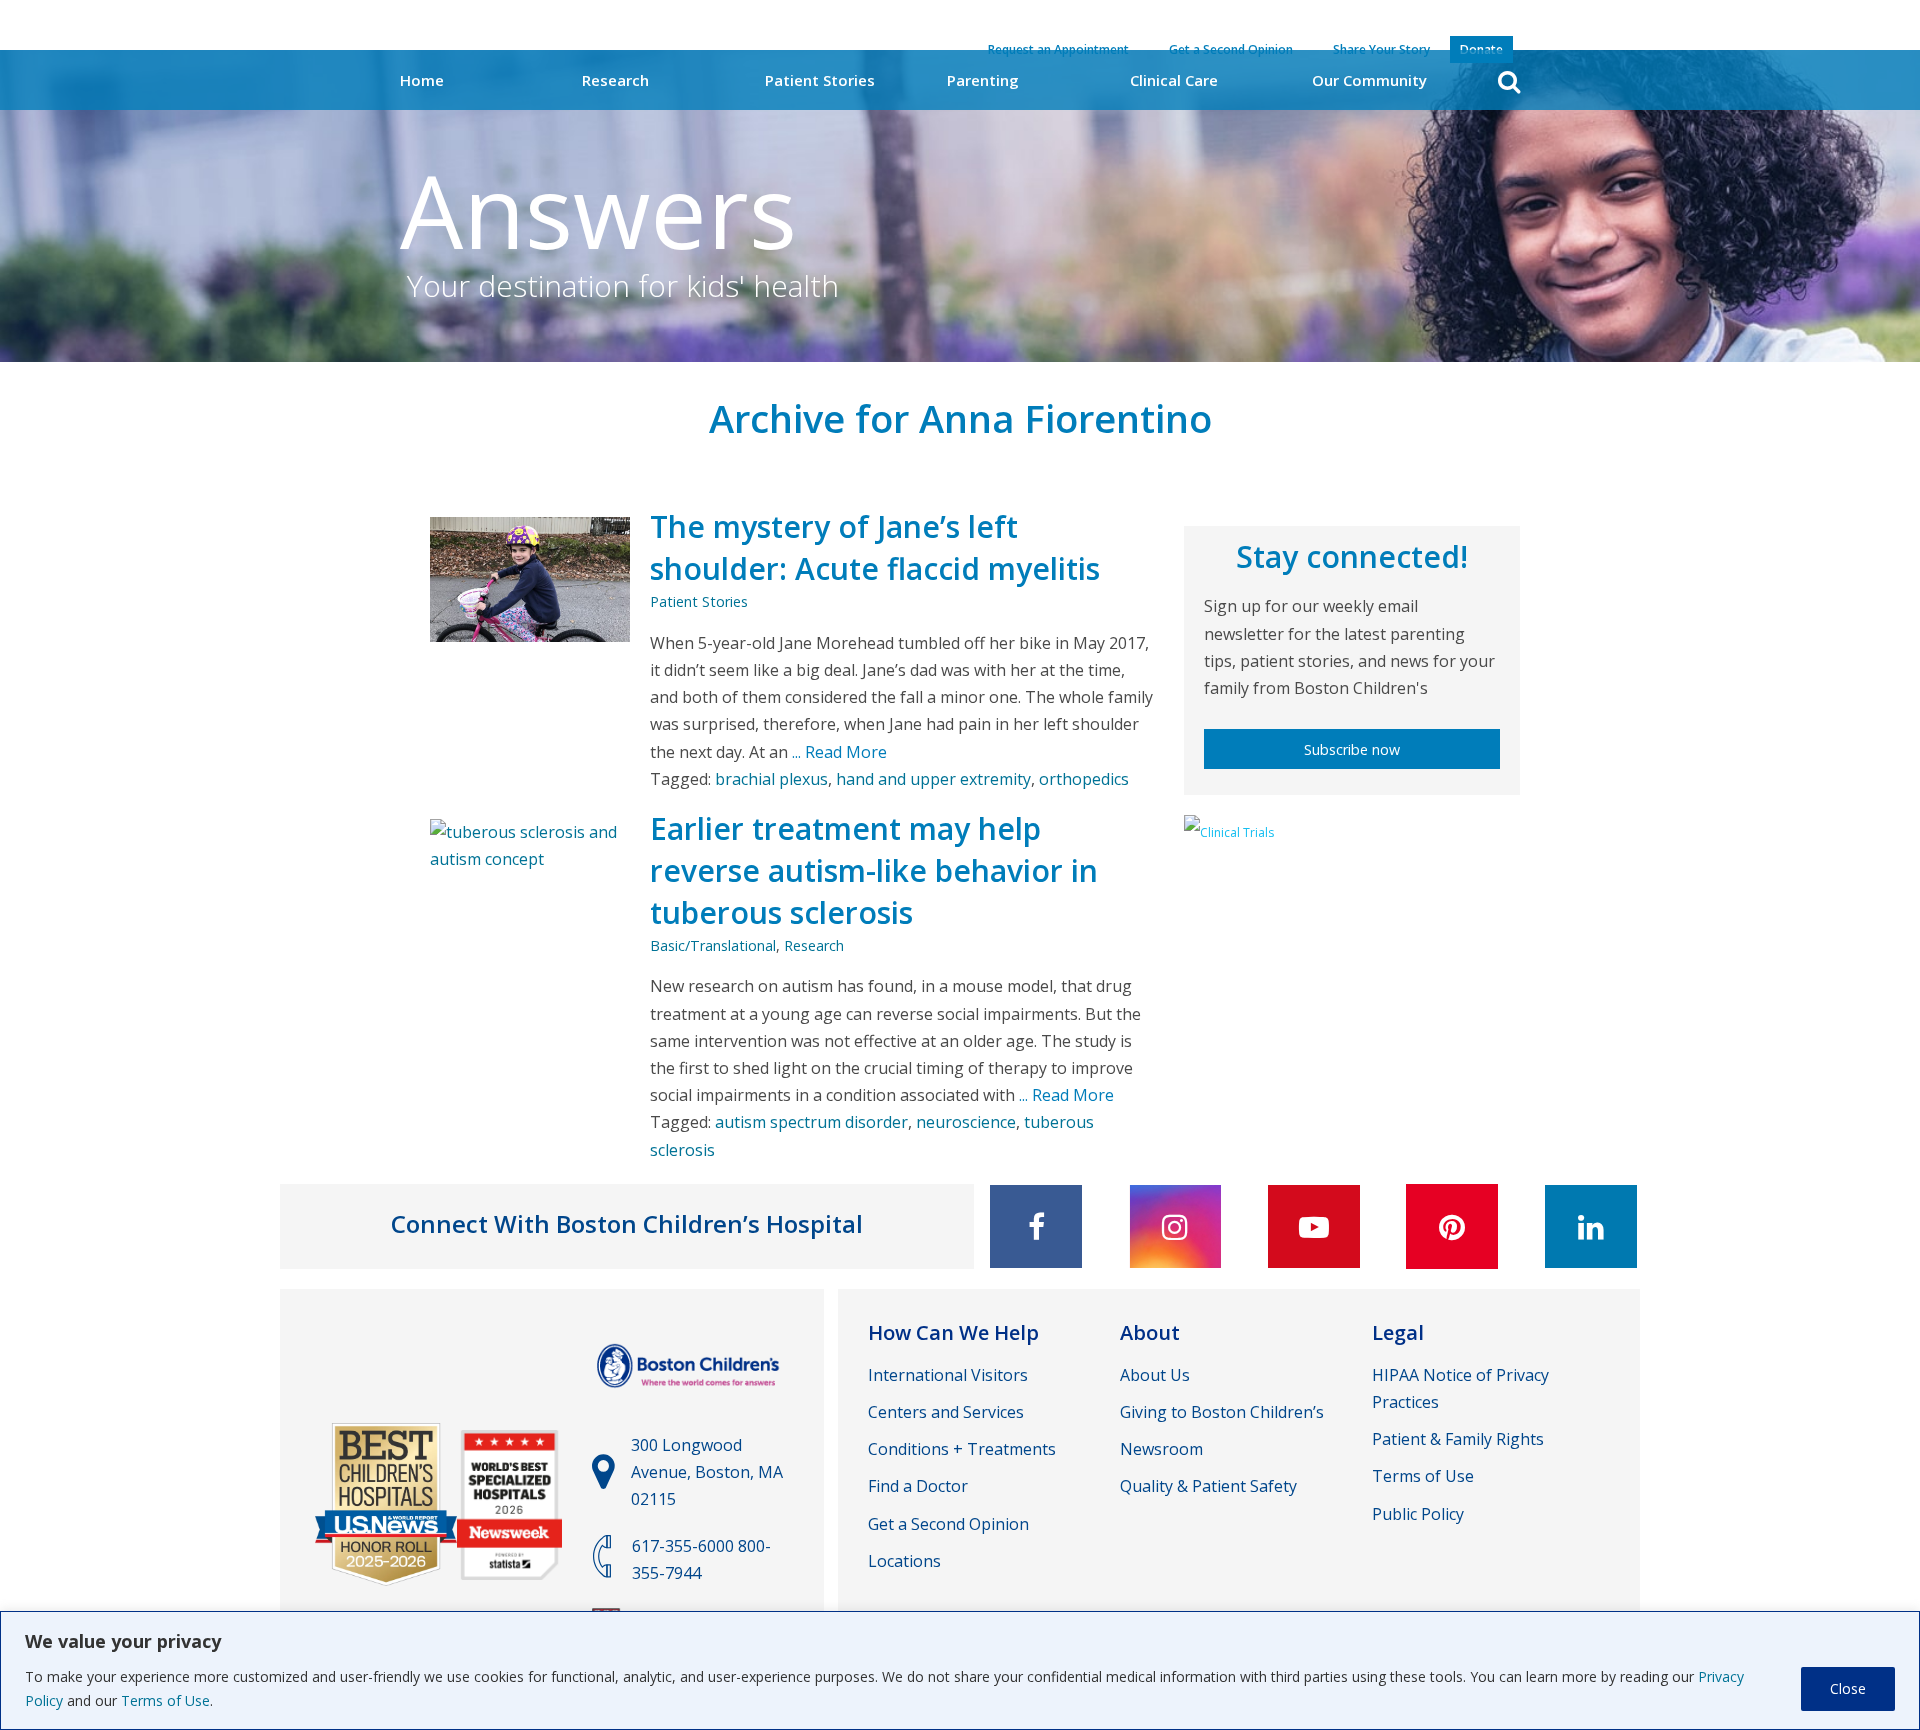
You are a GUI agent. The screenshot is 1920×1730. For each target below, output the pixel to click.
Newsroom (1161, 1449)
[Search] (1509, 81)
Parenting (983, 80)
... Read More (837, 752)
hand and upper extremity (933, 779)
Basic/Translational (713, 945)
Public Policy (1418, 1514)
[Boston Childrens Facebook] (1036, 1226)
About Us (1155, 1375)
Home (422, 80)
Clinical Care (1174, 80)
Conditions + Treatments (962, 1449)
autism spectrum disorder (811, 1122)
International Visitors (948, 1375)
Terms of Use (165, 1700)
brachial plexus (771, 779)
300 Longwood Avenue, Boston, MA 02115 (707, 1472)
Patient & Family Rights (1458, 1439)
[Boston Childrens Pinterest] (1452, 1226)
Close (1848, 1688)
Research (615, 80)
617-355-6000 (683, 1546)
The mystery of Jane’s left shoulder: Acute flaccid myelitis (875, 547)
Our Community (1369, 80)
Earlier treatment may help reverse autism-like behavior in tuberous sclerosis (874, 870)
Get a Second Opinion (948, 1524)
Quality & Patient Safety (1208, 1486)
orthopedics (1084, 779)
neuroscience (966, 1122)
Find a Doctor (918, 1486)
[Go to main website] (690, 1397)
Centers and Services (946, 1412)
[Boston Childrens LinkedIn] (1591, 1226)
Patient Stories (820, 80)
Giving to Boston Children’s (1222, 1412)
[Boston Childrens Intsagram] (1175, 1226)
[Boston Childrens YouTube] (1314, 1226)
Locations (904, 1561)
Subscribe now (1352, 749)
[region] (960, 1670)
